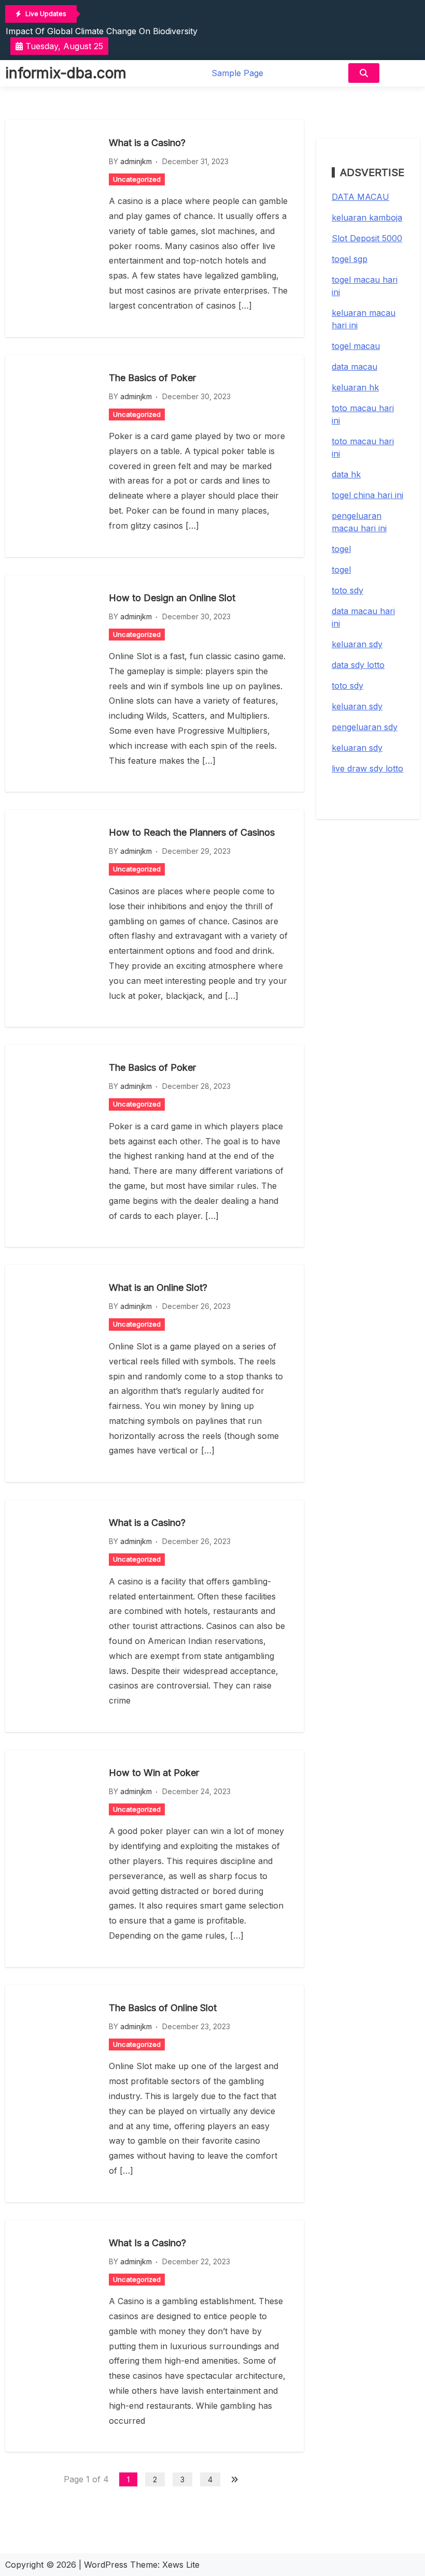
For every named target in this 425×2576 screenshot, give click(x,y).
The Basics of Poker (152, 378)
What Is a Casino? (147, 2243)
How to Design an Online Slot (172, 598)
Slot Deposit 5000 (367, 238)
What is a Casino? (147, 143)
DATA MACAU (360, 197)
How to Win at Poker (154, 1773)
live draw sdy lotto (367, 768)
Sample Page (237, 73)
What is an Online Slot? (158, 1287)
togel (341, 549)
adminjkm (136, 161)
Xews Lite (181, 2565)
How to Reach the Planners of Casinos (192, 832)
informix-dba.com (66, 73)
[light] (402, 73)
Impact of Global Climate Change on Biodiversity (102, 31)
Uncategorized (137, 179)
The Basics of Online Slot (163, 2008)
